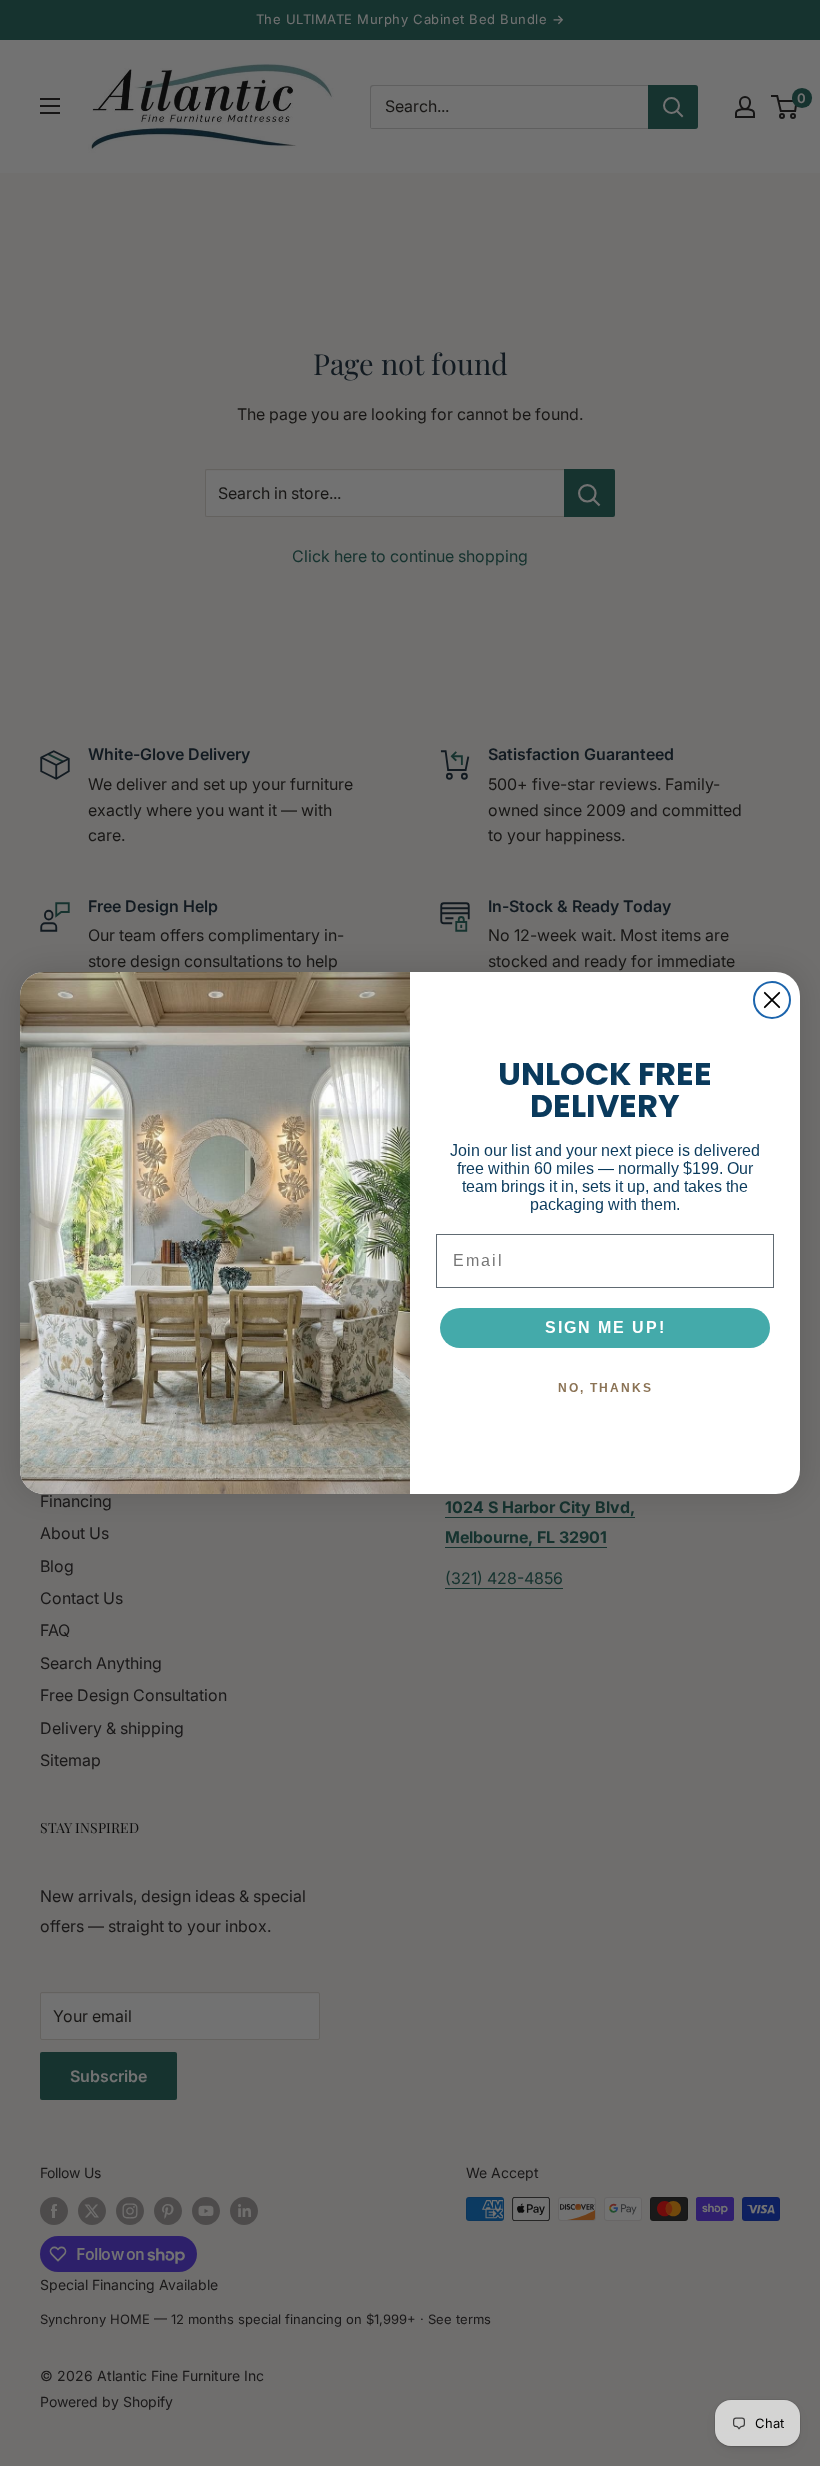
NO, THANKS (605, 1388)
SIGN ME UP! (605, 1327)
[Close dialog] (772, 1000)
